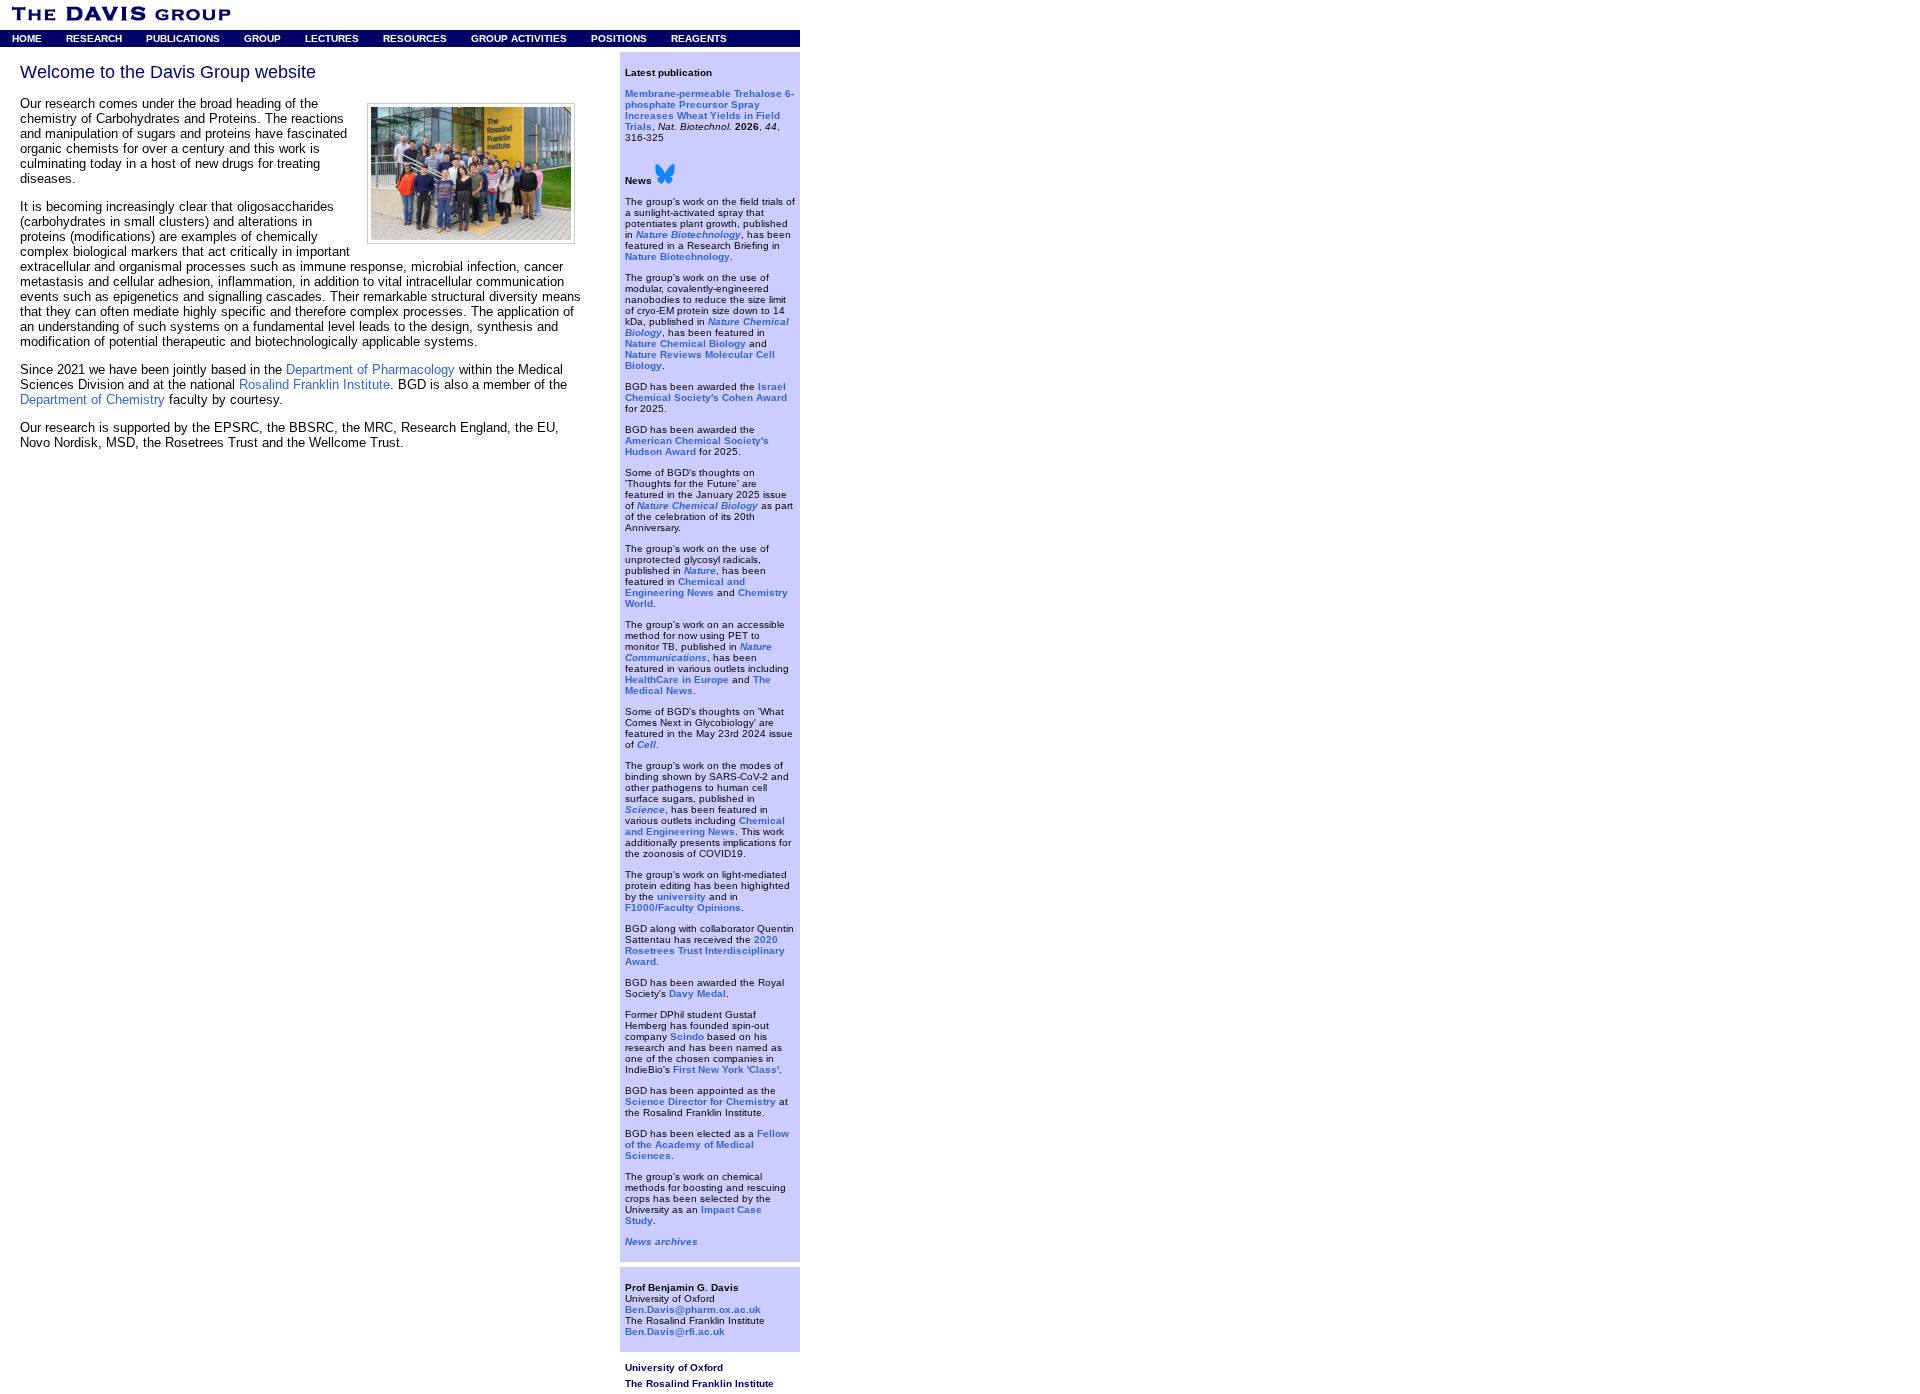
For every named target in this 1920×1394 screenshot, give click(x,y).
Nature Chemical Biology (685, 343)
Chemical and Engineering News (685, 587)
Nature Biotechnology (677, 256)
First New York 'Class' (726, 1069)
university (681, 896)
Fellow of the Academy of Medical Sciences (707, 1144)
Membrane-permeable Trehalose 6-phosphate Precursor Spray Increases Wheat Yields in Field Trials (709, 110)
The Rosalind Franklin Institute (699, 1383)
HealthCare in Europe (677, 679)
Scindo (687, 1036)
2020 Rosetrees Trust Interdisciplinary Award (705, 950)
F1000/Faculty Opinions (683, 907)
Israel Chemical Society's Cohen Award (706, 392)
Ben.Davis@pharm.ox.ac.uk (693, 1309)
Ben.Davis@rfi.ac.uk (675, 1331)
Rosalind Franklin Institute (314, 384)
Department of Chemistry (92, 399)
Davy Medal (697, 993)
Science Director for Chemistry (700, 1101)
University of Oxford (674, 1367)
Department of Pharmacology (370, 369)
